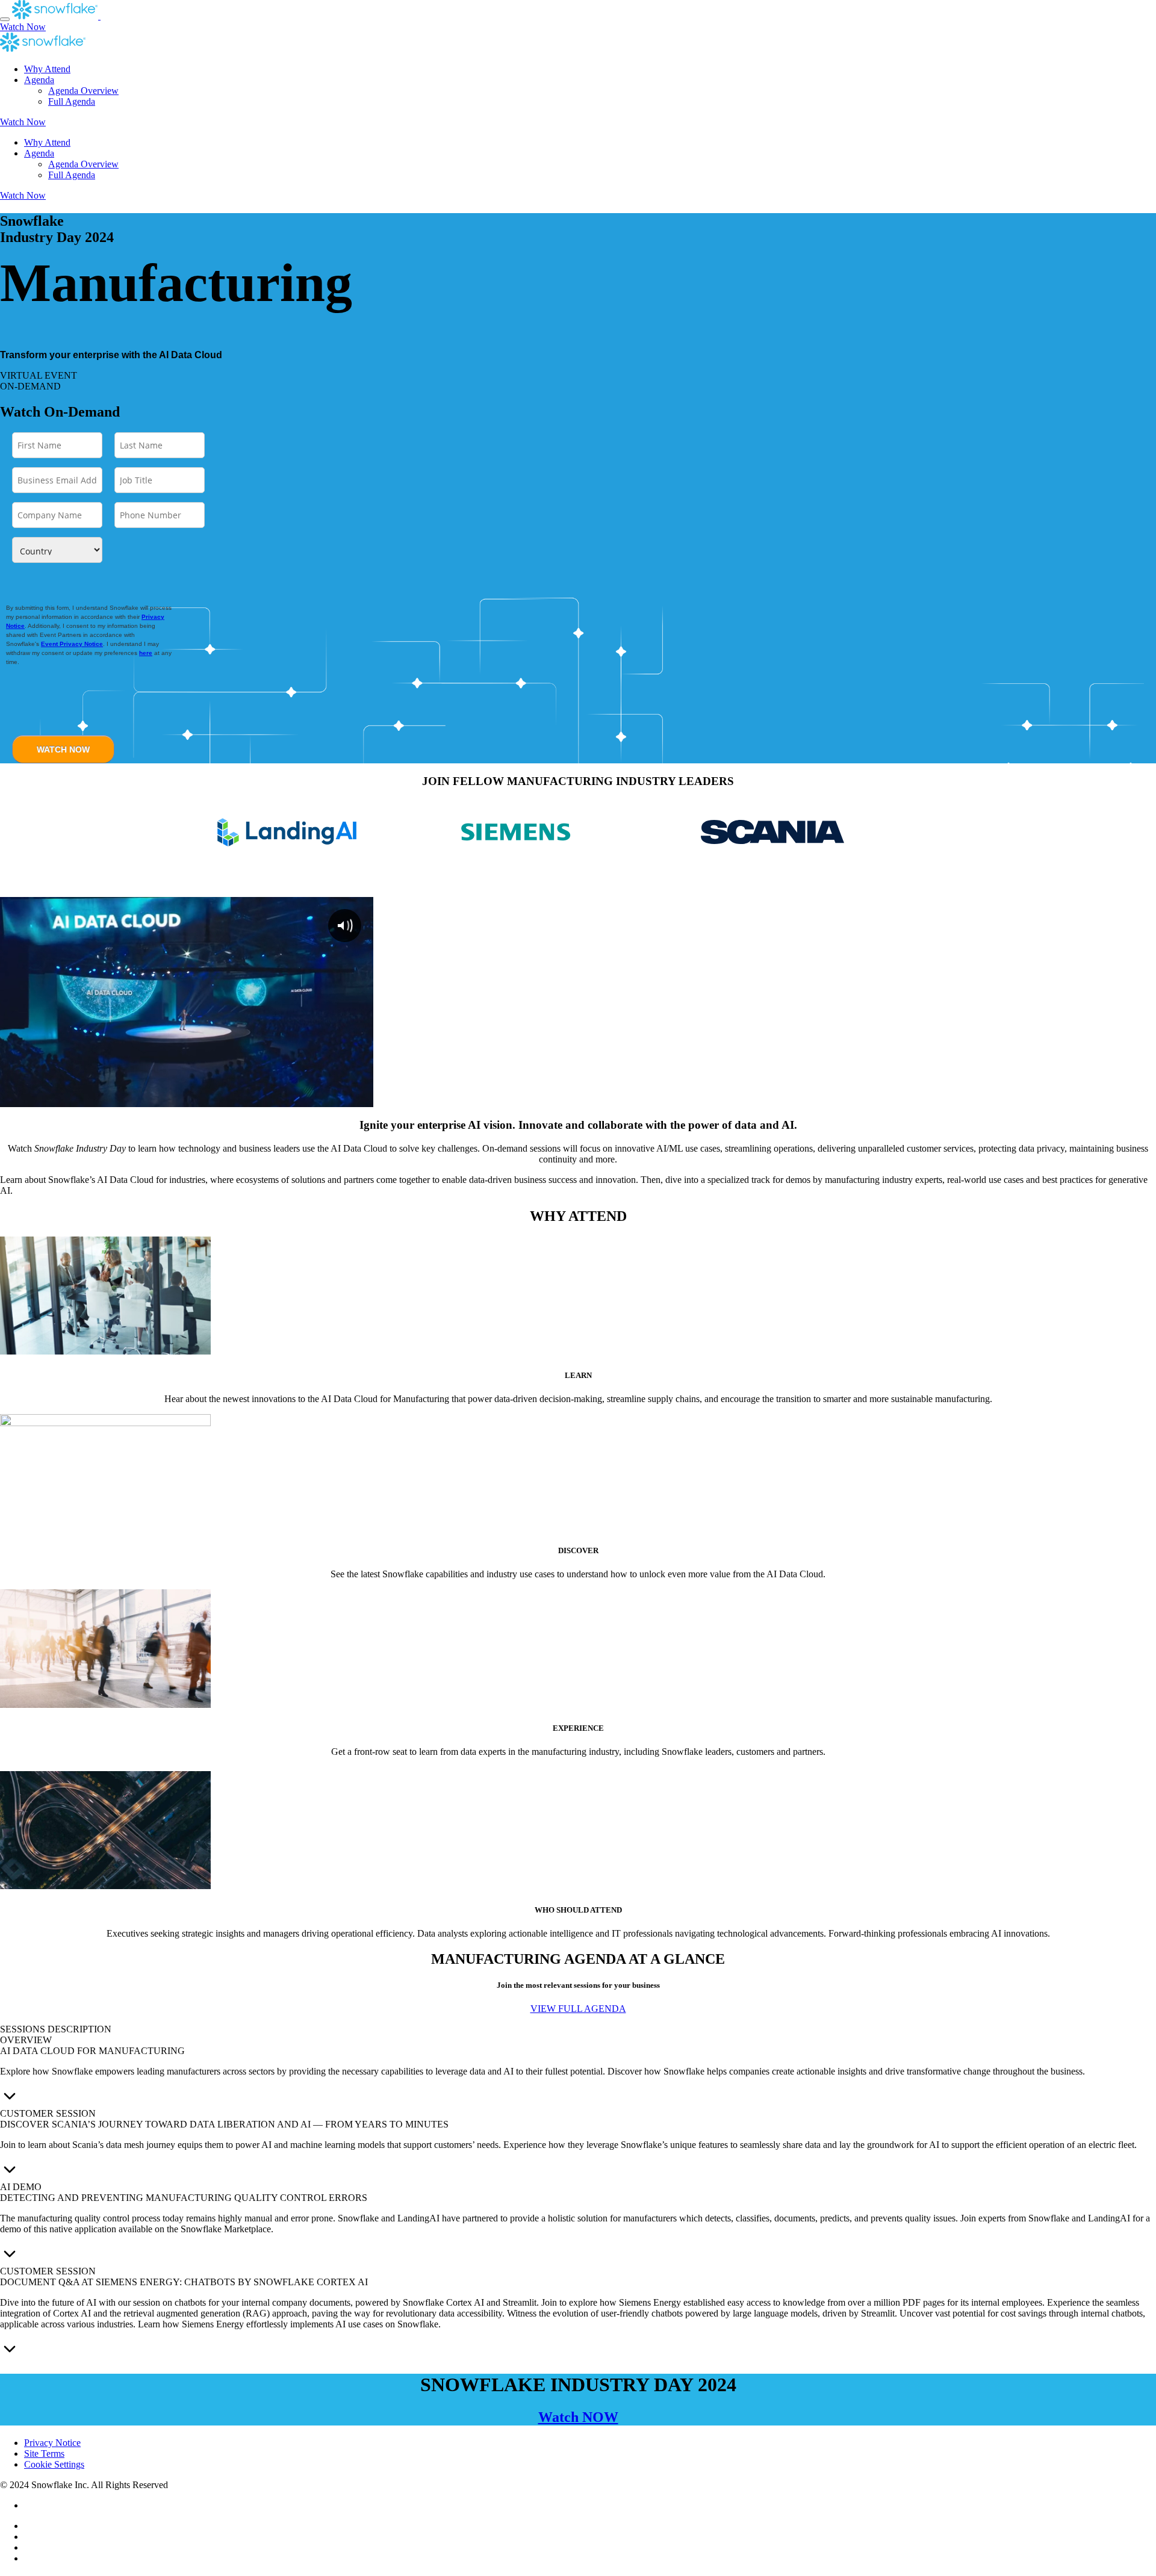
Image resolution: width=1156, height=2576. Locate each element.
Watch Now (23, 27)
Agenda (39, 80)
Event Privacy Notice (72, 644)
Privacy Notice (52, 2443)
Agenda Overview (83, 91)
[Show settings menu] (315, 1097)
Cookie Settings (54, 2464)
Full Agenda (72, 101)
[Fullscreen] (362, 1097)
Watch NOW (578, 2417)
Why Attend (47, 69)
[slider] (163, 1097)
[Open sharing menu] (339, 1097)
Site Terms (44, 2453)
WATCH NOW (63, 750)
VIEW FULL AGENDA (578, 2009)
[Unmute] (292, 1097)
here (146, 653)
